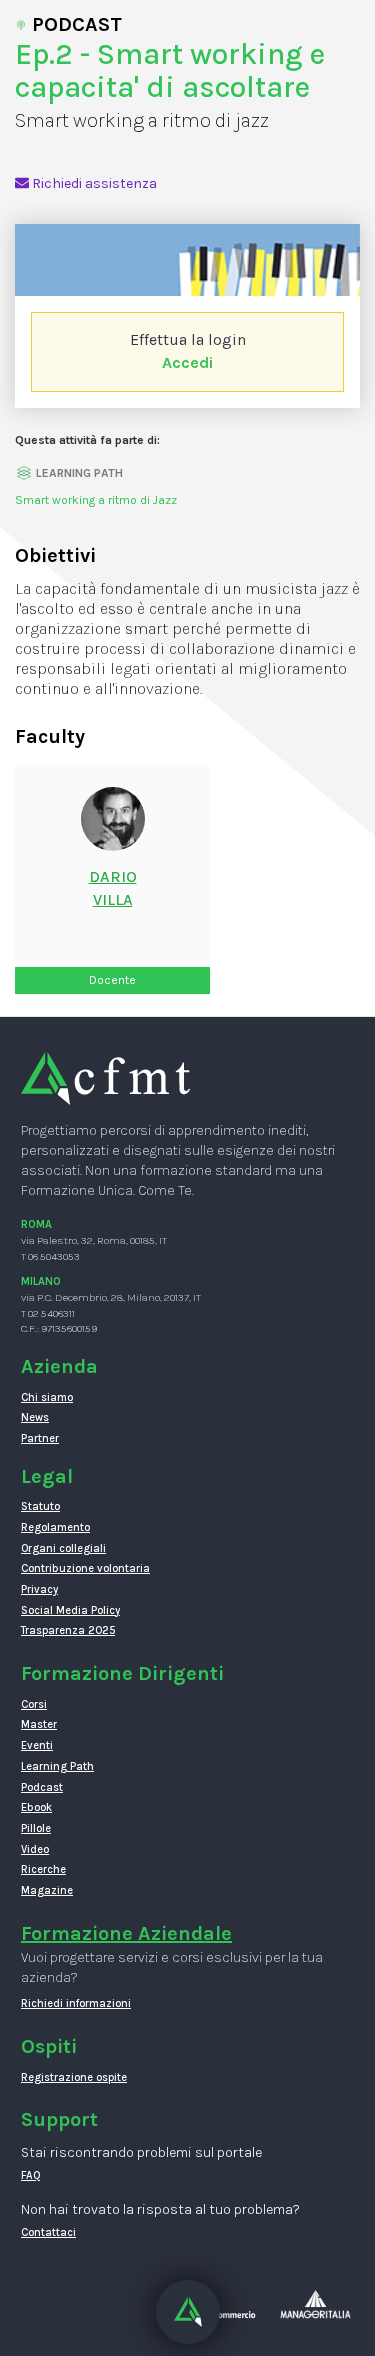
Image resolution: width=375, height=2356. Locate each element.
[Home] (105, 1077)
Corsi (34, 1704)
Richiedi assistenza (93, 183)
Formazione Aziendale (126, 1933)
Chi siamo (47, 1397)
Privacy (39, 1589)
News (35, 1417)
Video (35, 1849)
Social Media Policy (70, 1610)
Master (39, 1724)
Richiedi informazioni (76, 2003)
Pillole (36, 1828)
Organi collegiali (63, 1548)
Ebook (36, 1807)
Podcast (42, 1787)
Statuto (40, 1506)
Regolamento (55, 1527)
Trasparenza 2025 (68, 1630)
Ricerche (43, 1869)
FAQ (31, 2175)
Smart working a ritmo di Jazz (96, 500)
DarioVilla (113, 888)
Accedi (187, 362)
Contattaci (48, 2232)
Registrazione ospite (74, 2077)
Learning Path (57, 1766)
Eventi (37, 1745)
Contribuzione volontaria (85, 1568)
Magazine (47, 1890)
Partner (40, 1438)
